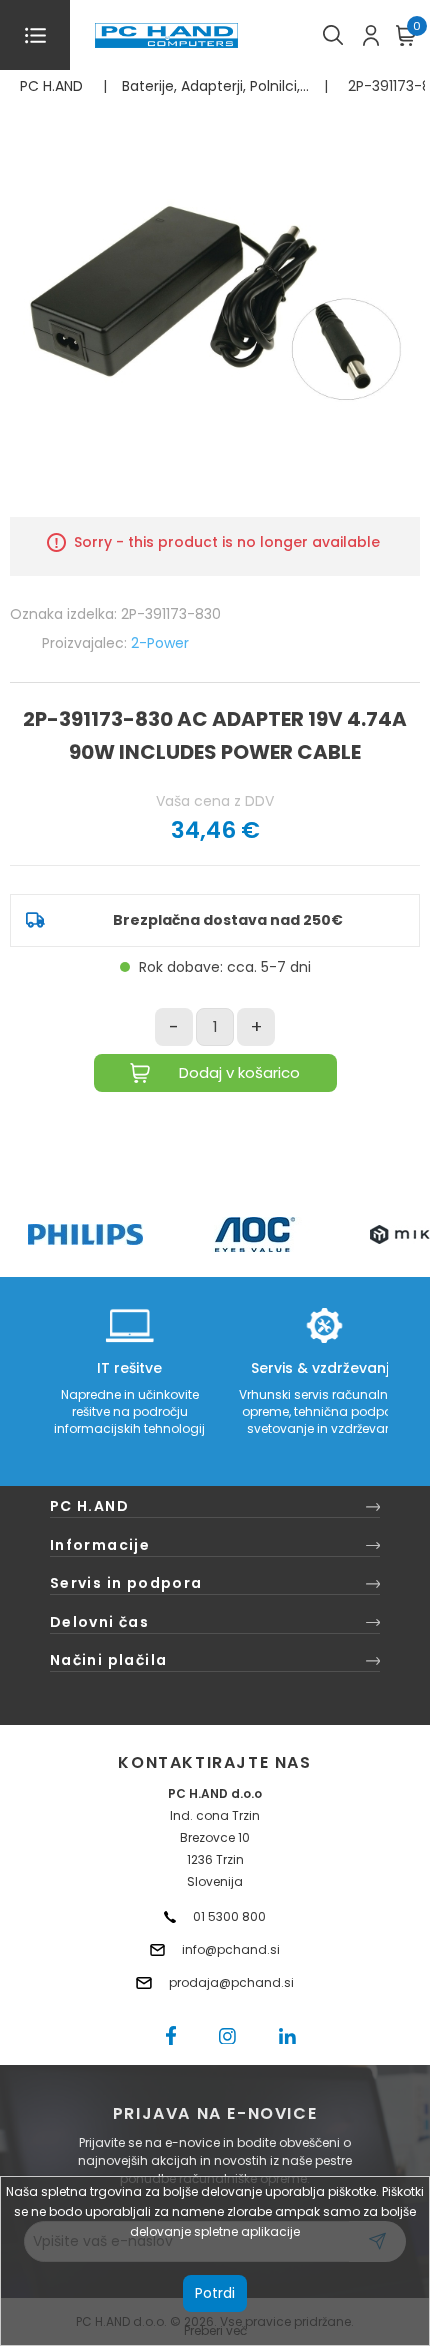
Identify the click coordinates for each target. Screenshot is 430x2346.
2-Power (160, 643)
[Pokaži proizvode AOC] (255, 1234)
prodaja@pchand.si (231, 1982)
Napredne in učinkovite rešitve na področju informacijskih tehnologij (129, 1411)
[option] (85, 1234)
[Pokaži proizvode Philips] (85, 1234)
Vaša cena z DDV (215, 801)
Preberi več (215, 2330)
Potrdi (215, 2293)
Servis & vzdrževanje (324, 1368)
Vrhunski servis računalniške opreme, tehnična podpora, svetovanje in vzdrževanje (324, 1411)
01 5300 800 (229, 1916)
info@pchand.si (231, 1949)
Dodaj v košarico (239, 1072)
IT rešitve (129, 1368)
